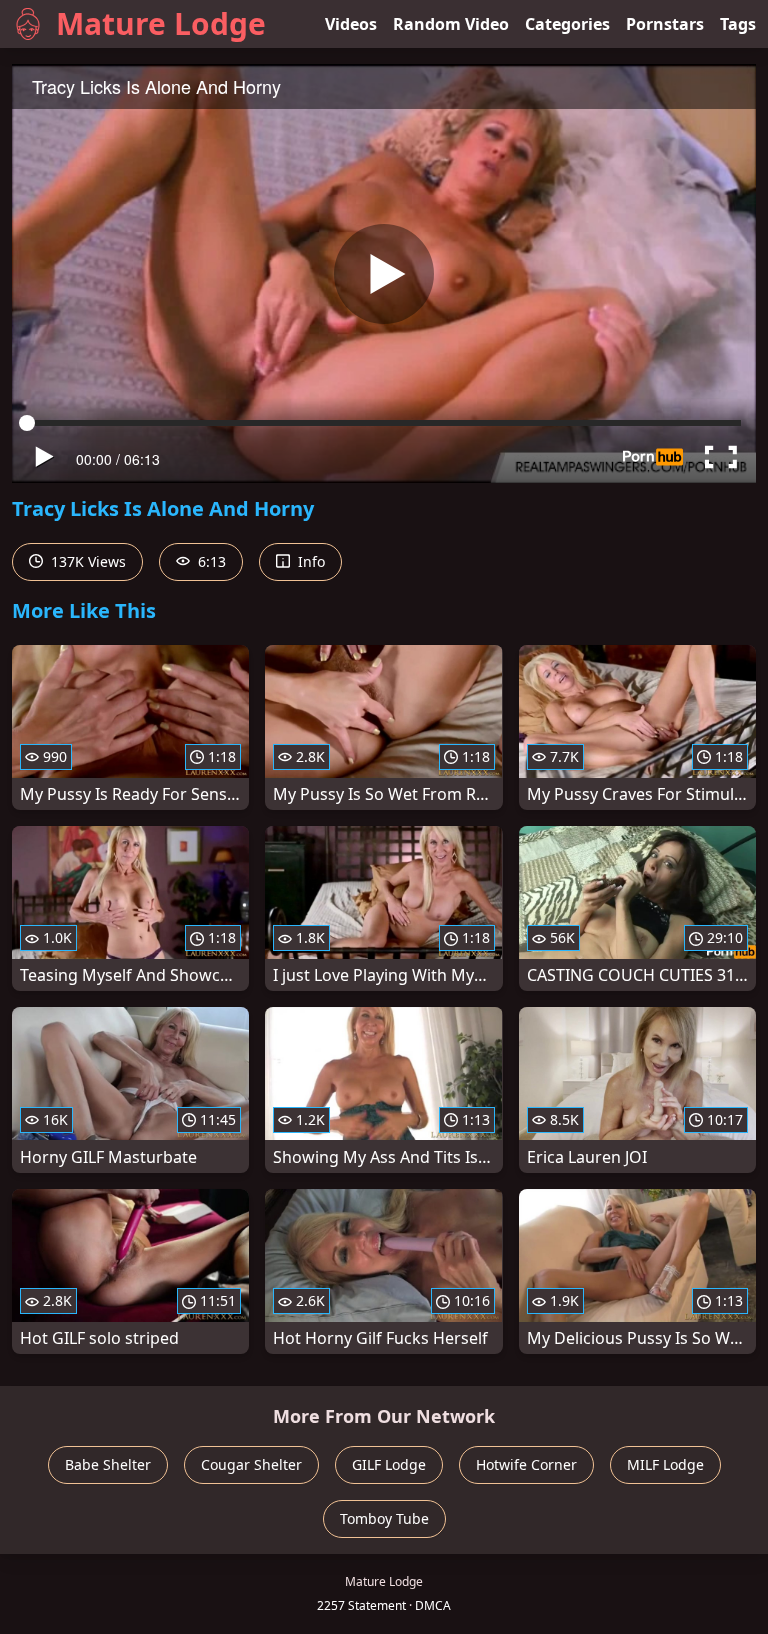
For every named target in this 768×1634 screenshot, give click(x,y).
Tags (738, 24)
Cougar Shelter (251, 1464)
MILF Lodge (665, 1464)
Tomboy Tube (384, 1518)
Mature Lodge (161, 23)
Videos (351, 24)
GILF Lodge (389, 1464)
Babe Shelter (108, 1464)
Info (309, 561)
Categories (567, 24)
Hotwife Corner (526, 1464)
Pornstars (665, 24)
